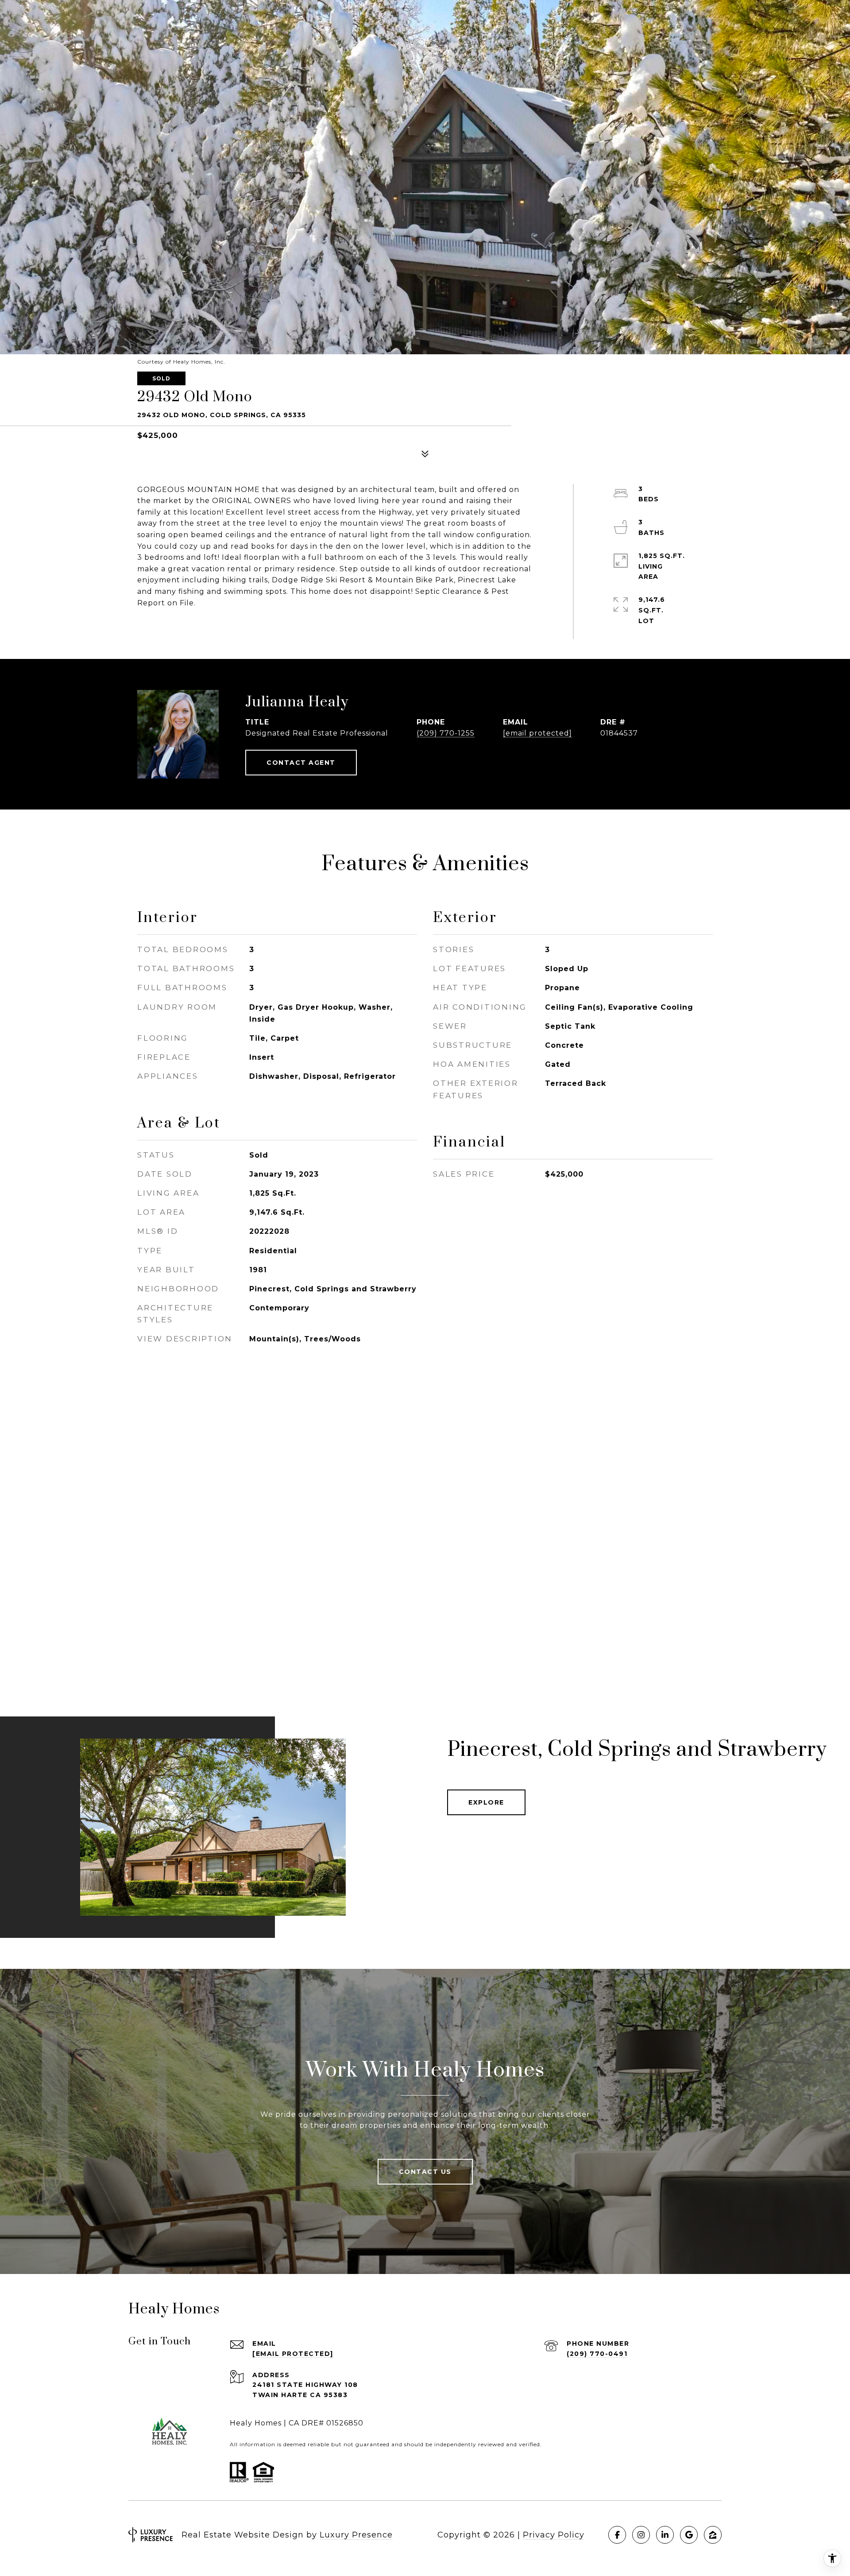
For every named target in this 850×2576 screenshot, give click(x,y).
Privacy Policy (554, 2535)
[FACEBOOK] (617, 2535)
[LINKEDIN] (665, 2535)
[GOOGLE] (689, 2535)
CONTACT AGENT (301, 763)
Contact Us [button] (425, 2172)
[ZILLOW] (713, 2535)
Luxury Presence (356, 2535)
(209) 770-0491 (597, 2354)
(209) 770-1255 (446, 733)
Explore (486, 1802)
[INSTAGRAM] (641, 2535)
